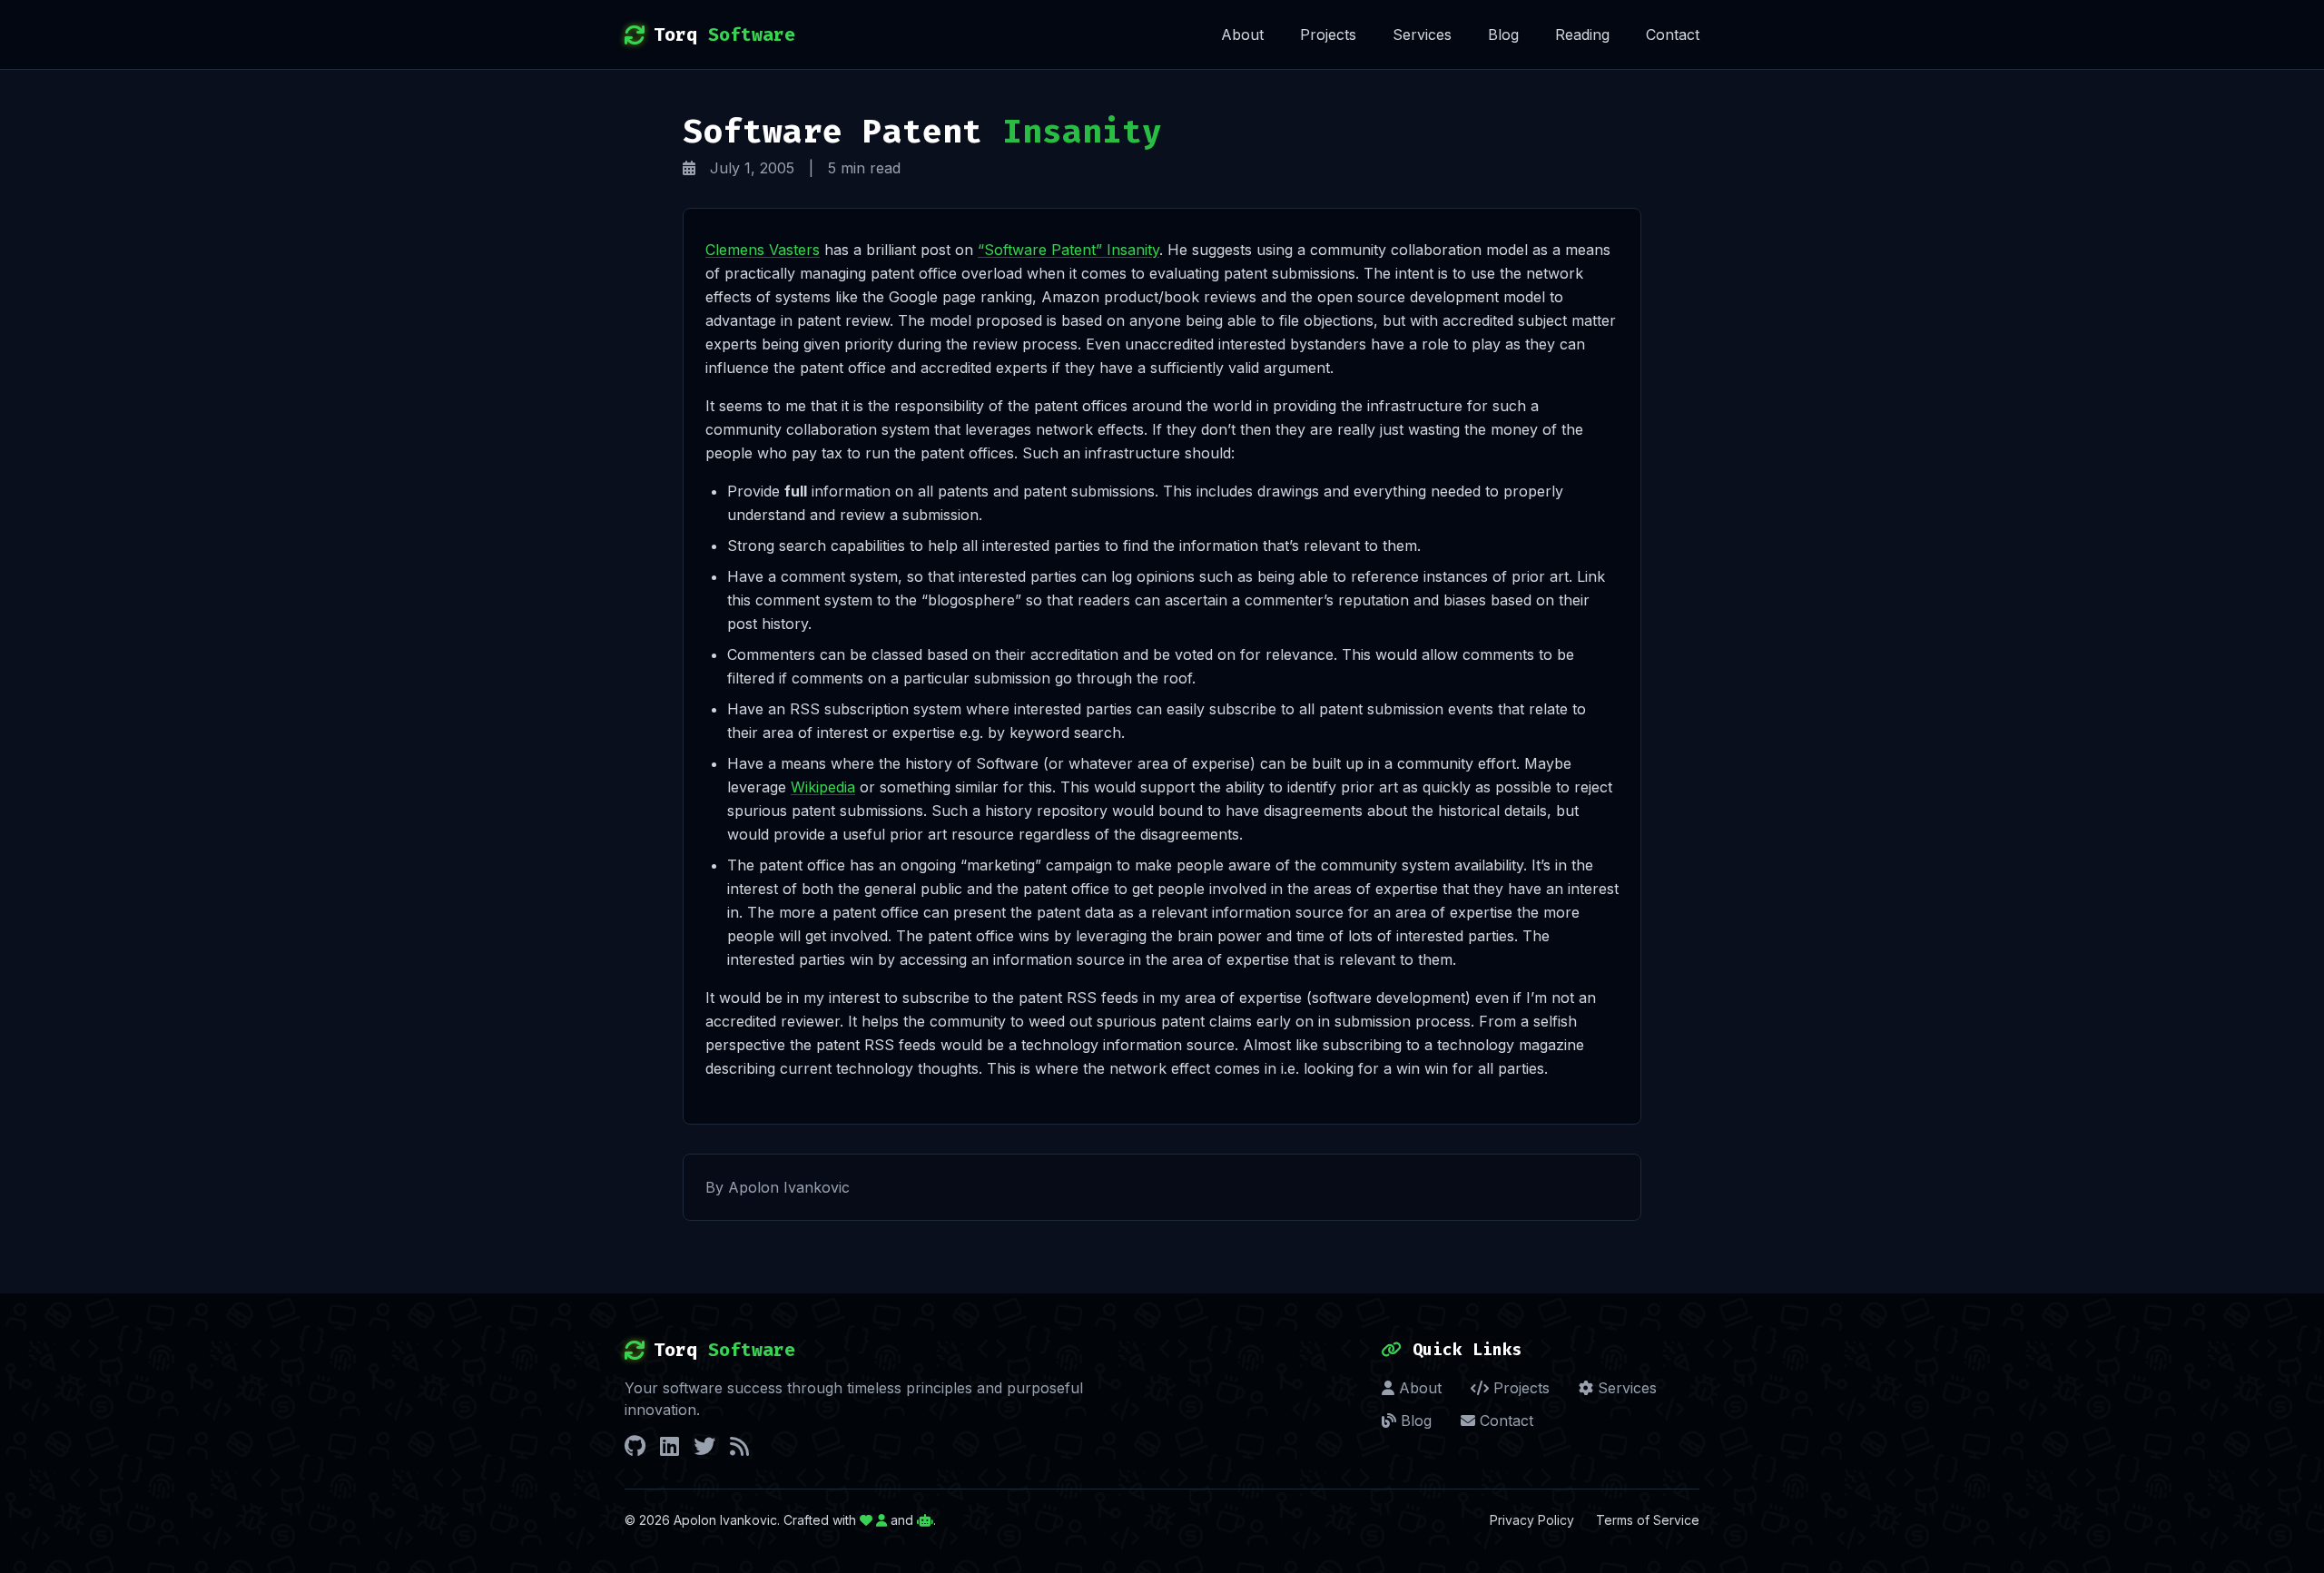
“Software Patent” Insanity (1068, 250)
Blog (1503, 34)
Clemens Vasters (763, 250)
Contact (1673, 34)
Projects (1328, 34)
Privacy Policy (1532, 1520)
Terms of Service (1648, 1520)
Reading (1582, 34)
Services (1422, 34)
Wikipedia (823, 787)
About (1242, 34)
